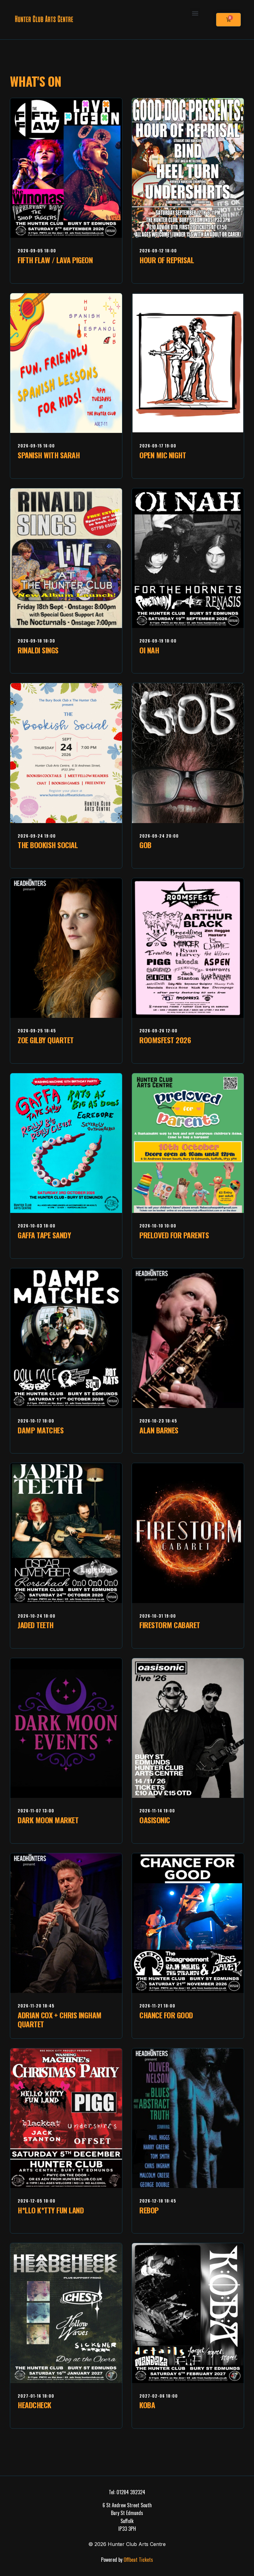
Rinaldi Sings (38, 650)
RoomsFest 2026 (165, 1040)
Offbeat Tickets (138, 2560)
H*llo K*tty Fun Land (51, 2210)
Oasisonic (155, 1820)
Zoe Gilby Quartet (46, 1040)
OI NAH (149, 650)
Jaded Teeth (36, 1625)
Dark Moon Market (48, 1820)
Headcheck (35, 2405)
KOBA (147, 2405)
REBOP (149, 2210)
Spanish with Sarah (49, 455)
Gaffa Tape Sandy (44, 1235)
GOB (145, 845)
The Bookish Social (48, 845)
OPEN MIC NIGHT (163, 455)
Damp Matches (41, 1430)
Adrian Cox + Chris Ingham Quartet (60, 2019)
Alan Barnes (159, 1430)
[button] (195, 13)
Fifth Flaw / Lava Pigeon (55, 260)
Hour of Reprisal (167, 260)
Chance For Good (166, 2015)
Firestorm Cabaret (170, 1625)
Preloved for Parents (174, 1235)
